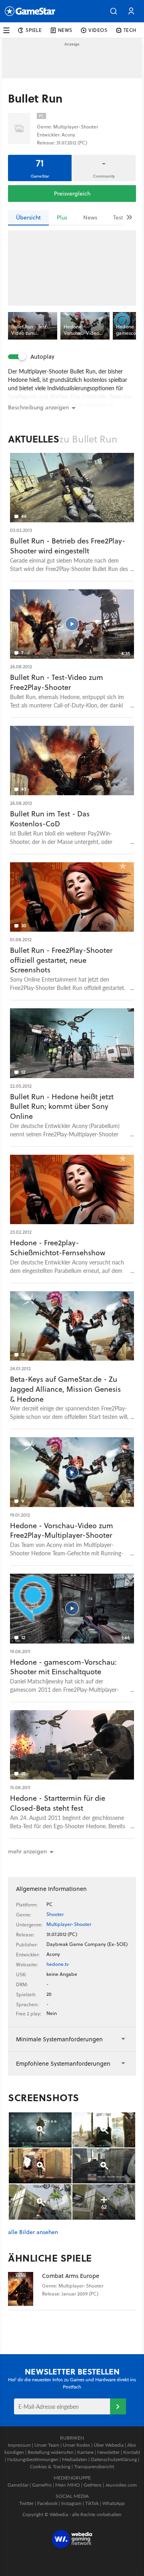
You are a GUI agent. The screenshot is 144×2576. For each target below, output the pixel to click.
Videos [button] (98, 30)
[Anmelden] (118, 2406)
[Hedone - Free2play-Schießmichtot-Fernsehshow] (72, 1189)
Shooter (55, 1914)
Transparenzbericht (94, 2466)
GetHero (93, 2485)
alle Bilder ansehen (33, 2232)
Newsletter (108, 2452)
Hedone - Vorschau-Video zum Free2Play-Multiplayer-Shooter (62, 1531)
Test (118, 217)
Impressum (19, 2445)
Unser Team (47, 2445)
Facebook (47, 2503)
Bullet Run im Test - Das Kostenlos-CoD (50, 819)
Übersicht (28, 217)
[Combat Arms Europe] (25, 2289)
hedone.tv (58, 1964)
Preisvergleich (72, 194)
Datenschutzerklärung (114, 2459)
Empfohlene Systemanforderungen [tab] (63, 2063)
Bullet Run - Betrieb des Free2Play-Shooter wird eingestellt (68, 546)
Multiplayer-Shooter (69, 1924)
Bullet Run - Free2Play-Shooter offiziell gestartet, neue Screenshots (61, 960)
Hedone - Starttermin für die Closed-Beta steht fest (58, 1803)
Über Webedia (109, 2445)
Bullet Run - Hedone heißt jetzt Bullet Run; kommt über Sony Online (62, 1107)
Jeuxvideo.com (121, 2485)
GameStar (18, 2485)
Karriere (85, 2452)
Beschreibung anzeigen (38, 407)
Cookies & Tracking (50, 2466)
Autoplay (42, 357)
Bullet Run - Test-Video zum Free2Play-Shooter (57, 682)
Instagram (71, 2503)
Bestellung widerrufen (51, 2452)
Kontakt (132, 2452)
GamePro (42, 2485)
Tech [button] (130, 30)
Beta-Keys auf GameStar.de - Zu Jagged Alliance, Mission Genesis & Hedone (65, 1389)
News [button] (65, 30)
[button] (114, 11)
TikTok (92, 2503)
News (90, 217)
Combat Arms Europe (71, 2276)
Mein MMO (68, 2485)
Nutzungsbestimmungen (33, 2459)
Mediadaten (75, 2459)
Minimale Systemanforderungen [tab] (59, 2039)
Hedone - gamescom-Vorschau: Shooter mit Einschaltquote (63, 1667)
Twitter (26, 2503)
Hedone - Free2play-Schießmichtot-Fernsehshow (58, 1248)
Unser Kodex (76, 2445)
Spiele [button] (34, 30)
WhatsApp (114, 2503)
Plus (62, 217)
